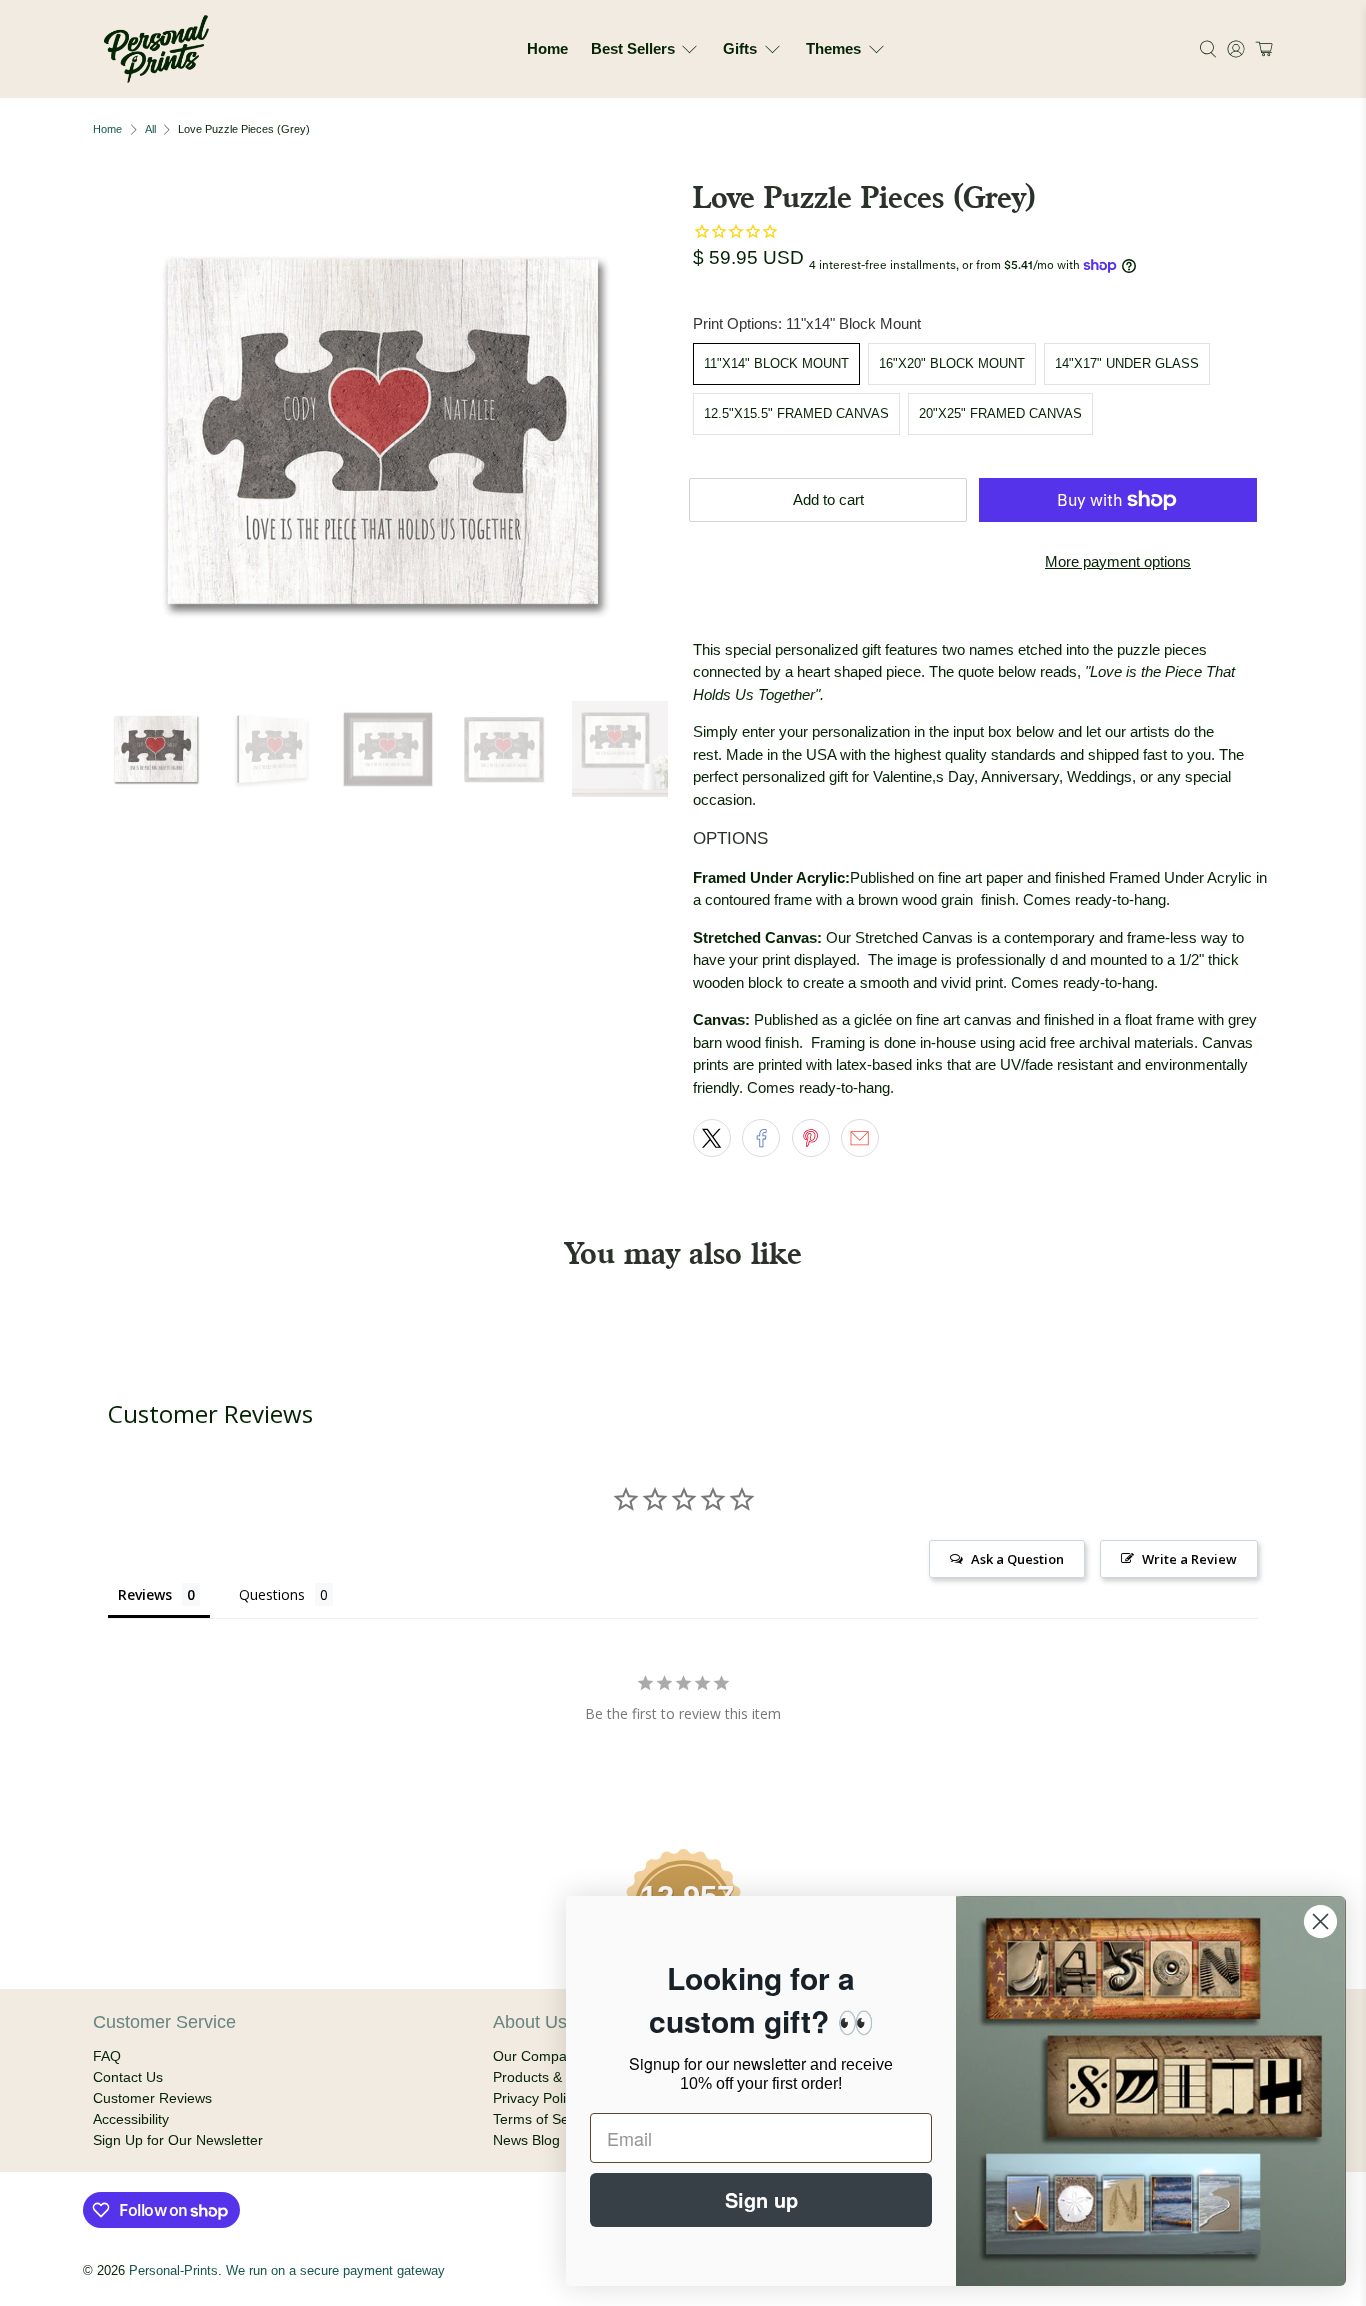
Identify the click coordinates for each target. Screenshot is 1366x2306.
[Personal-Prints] (156, 49)
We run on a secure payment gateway (335, 2271)
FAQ (107, 2056)
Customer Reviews (152, 2098)
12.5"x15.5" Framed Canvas (796, 413)
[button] (1261, 49)
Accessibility (131, 2119)
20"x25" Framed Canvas (1000, 413)
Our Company (537, 2056)
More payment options (1118, 561)
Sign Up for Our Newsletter (178, 2140)
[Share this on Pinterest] (811, 1138)
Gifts (740, 48)
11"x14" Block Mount (776, 363)
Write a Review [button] (1189, 1559)
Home (547, 48)
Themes (833, 48)
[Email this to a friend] (860, 1138)
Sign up (761, 2199)
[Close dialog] (1320, 1921)
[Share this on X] (712, 1138)
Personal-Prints (173, 2271)
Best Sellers (633, 48)
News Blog (526, 2140)
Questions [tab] (272, 1594)
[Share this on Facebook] (761, 1138)
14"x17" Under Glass (1127, 363)
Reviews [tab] (145, 1594)
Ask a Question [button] (1017, 1559)
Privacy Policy (536, 2098)
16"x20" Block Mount (952, 363)
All (150, 129)
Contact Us (128, 2077)
